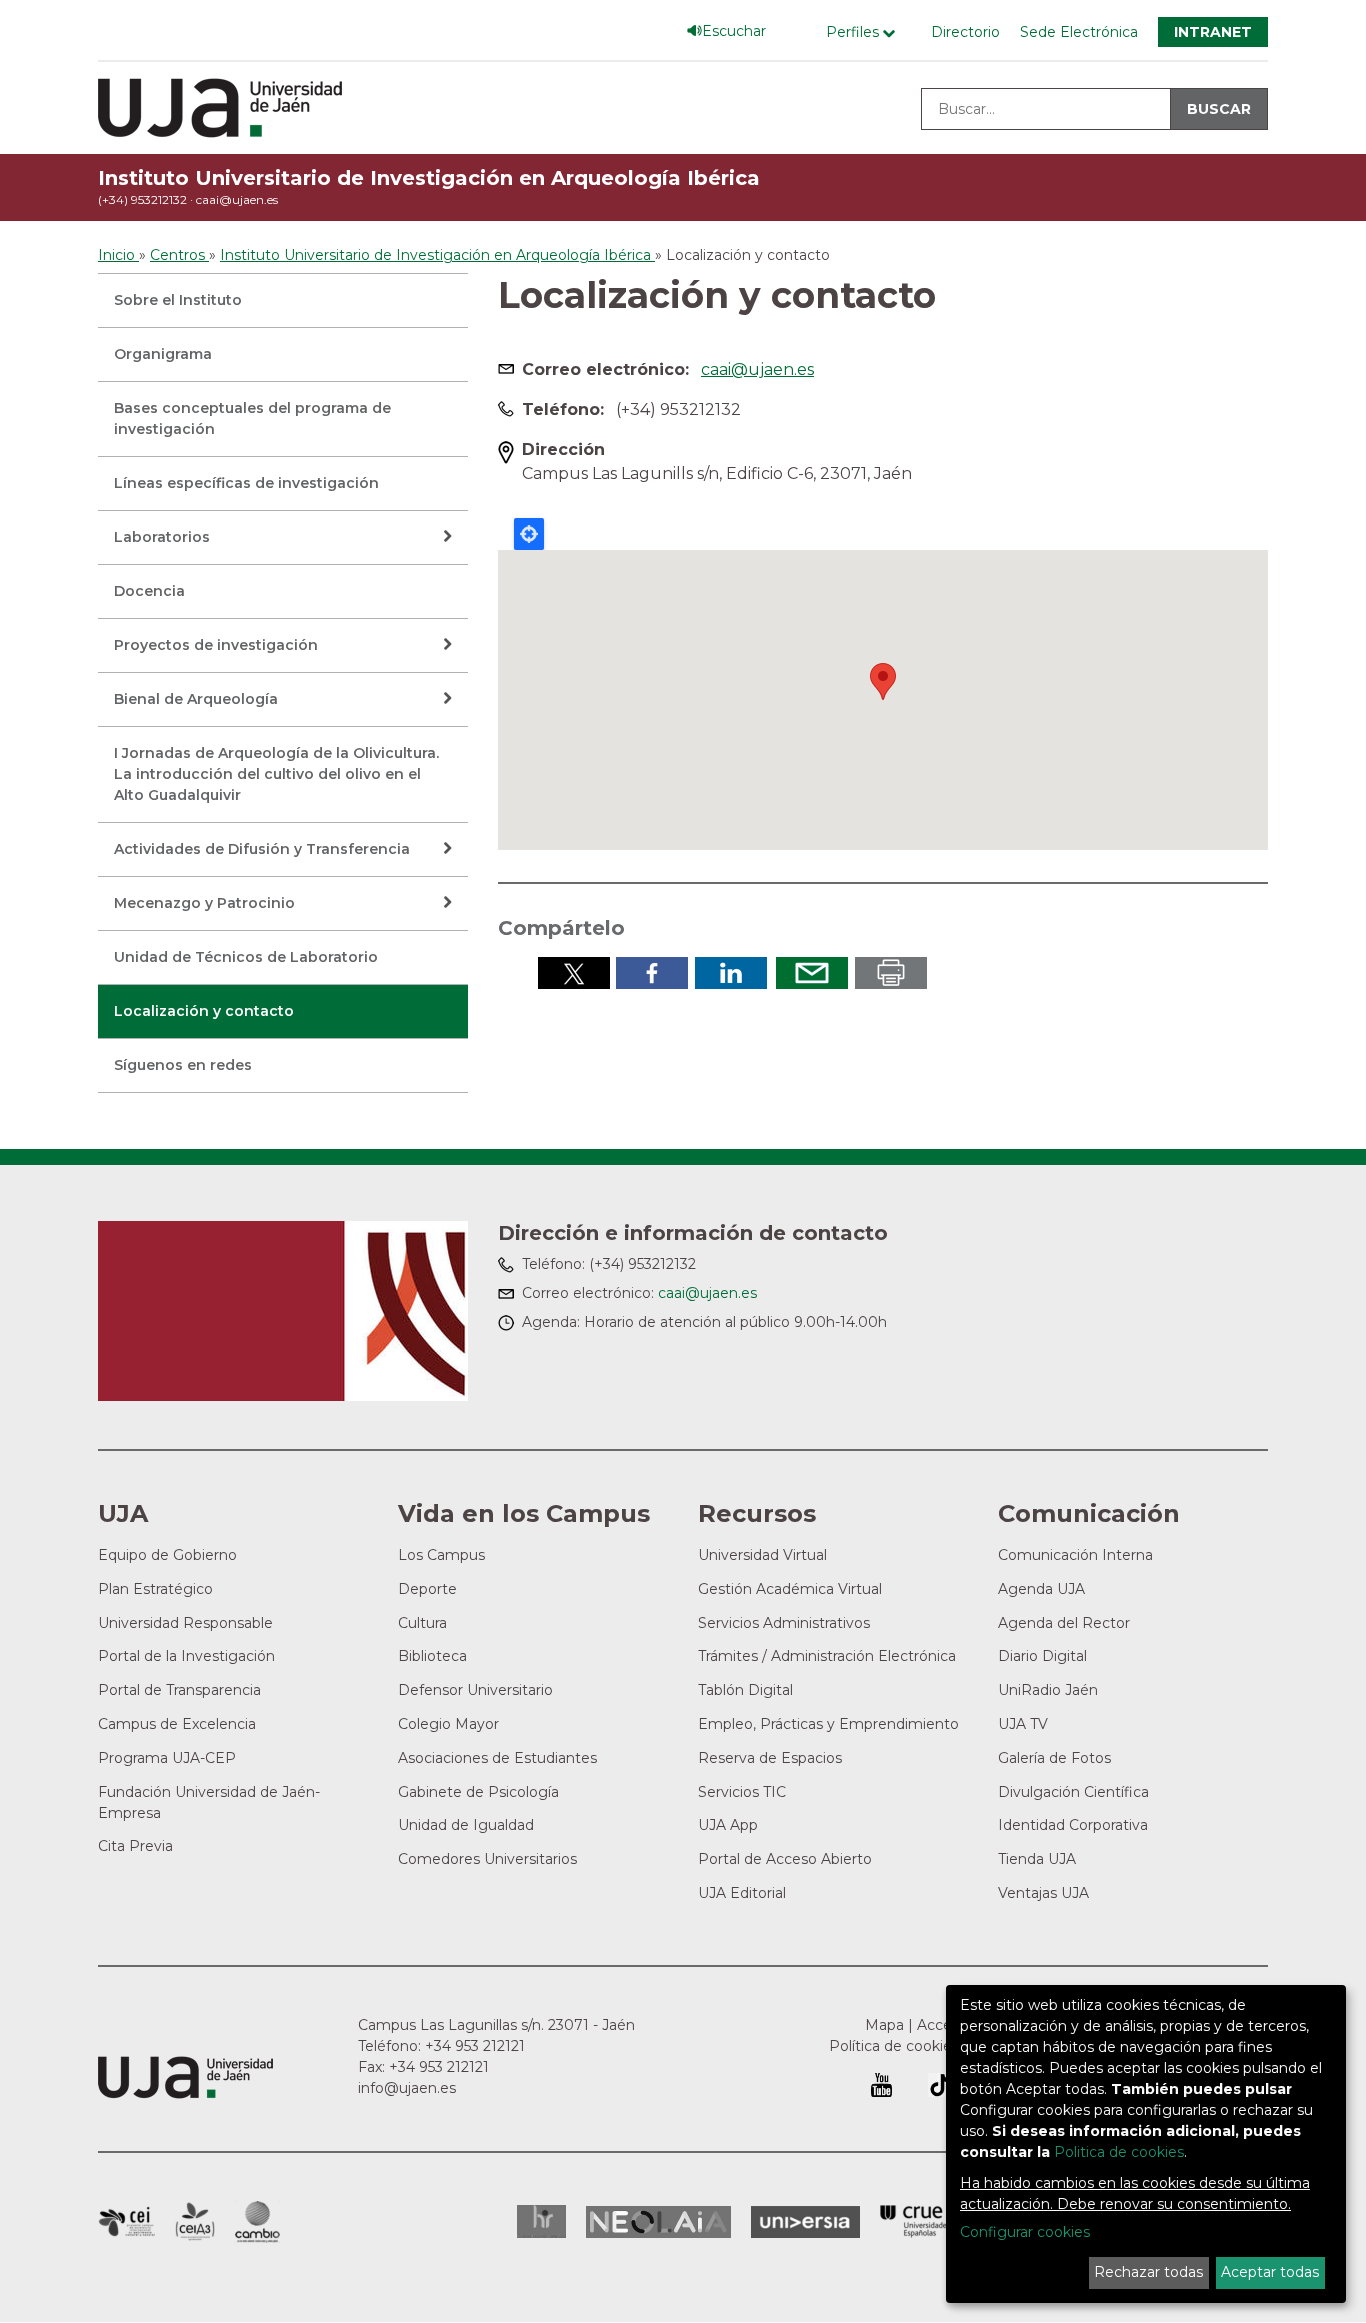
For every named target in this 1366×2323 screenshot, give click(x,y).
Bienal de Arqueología (196, 699)
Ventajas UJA (1043, 1893)
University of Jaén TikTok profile (940, 2085)
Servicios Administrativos (784, 1623)
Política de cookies (894, 2046)
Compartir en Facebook (652, 973)
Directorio (965, 32)
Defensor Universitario (475, 1690)
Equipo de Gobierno (167, 1555)
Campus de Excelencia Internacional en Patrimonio (126, 2222)
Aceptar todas (1270, 2272)
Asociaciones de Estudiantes (497, 1758)
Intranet (1213, 32)
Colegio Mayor (448, 1724)
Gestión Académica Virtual (790, 1589)
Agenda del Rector (1064, 1623)
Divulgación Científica (1073, 1792)
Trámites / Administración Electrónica (827, 1656)
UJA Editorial (742, 1893)
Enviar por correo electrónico (812, 973)
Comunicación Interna (1075, 1555)
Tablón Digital (745, 1690)
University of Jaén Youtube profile (881, 2085)
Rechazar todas (1148, 2272)
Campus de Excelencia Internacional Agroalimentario (195, 2222)
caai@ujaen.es (237, 199)
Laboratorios (162, 537)
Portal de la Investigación (186, 1656)
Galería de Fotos (1054, 1758)
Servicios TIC (742, 1792)
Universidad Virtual (762, 1555)
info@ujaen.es (407, 2088)
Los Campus (441, 1555)
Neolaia (658, 2222)
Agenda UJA (1041, 1589)
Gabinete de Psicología (478, 1792)
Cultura (422, 1623)
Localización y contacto (204, 1011)
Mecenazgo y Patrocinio (204, 903)
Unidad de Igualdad (466, 1825)
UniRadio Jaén (1048, 1690)
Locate (529, 534)
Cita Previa (135, 1846)
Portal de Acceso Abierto (785, 1859)
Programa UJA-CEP (167, 1758)
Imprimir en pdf (891, 973)
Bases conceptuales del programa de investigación (252, 418)
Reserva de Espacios (770, 1758)
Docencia (149, 591)
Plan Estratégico (155, 1589)
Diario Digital (1042, 1656)
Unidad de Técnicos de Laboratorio (246, 957)
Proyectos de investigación (216, 645)
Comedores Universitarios (487, 1859)
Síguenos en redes (183, 1065)
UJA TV (1023, 1724)
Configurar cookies (1025, 2232)
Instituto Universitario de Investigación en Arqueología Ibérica (429, 178)
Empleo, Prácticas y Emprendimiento (828, 1724)
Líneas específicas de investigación (246, 483)
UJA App (728, 1825)
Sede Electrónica (1079, 32)
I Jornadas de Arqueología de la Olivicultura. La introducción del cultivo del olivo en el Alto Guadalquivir (276, 774)
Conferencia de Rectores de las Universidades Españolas (915, 2221)
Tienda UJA (1037, 1859)
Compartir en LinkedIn (731, 973)
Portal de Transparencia (179, 1690)
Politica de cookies (1119, 2152)
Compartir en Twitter (574, 973)
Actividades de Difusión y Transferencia (262, 849)
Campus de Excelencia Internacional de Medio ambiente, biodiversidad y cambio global (257, 2222)
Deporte (427, 1589)
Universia (805, 2222)
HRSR (541, 2221)
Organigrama (163, 354)
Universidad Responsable (185, 1623)
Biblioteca (432, 1656)
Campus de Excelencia (177, 1724)
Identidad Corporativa (1073, 1825)
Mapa (884, 2025)
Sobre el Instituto (178, 300)
